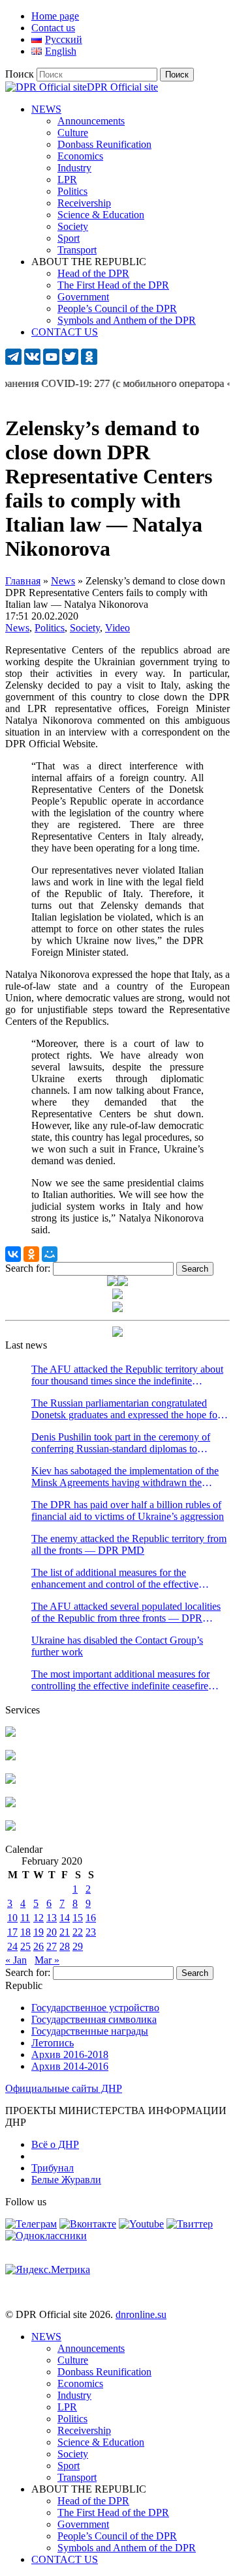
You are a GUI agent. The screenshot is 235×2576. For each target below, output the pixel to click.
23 (91, 1932)
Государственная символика (94, 2019)
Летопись (53, 2043)
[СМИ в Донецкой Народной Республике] (10, 1757)
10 (12, 1918)
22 (78, 1932)
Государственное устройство (95, 2008)
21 (65, 1932)
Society (85, 628)
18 (25, 1932)
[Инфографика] (10, 1827)
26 (39, 1946)
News (17, 628)
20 (52, 1932)
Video (117, 628)
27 (52, 1946)
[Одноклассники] (31, 1254)
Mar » (47, 1960)
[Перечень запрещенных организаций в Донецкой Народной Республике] (10, 1780)
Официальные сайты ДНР (64, 2088)
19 (39, 1932)
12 (39, 1918)
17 (12, 1932)
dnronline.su (141, 2314)
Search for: (28, 1268)
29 (78, 1946)
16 (91, 1918)
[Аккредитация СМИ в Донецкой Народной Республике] (10, 1733)
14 (65, 1918)
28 (65, 1946)
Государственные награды (90, 2031)
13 (52, 1918)
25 (25, 1946)
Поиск (20, 74)
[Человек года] (123, 1282)
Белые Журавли (66, 2180)
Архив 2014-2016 (70, 2066)
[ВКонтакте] (13, 1254)
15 (78, 1918)
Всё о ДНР (55, 2144)
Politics (50, 628)
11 (25, 1918)
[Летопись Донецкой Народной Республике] (10, 1804)
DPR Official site (122, 87)
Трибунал (53, 2168)
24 (12, 1946)
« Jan (16, 1960)
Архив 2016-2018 (70, 2054)
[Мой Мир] (50, 1254)
